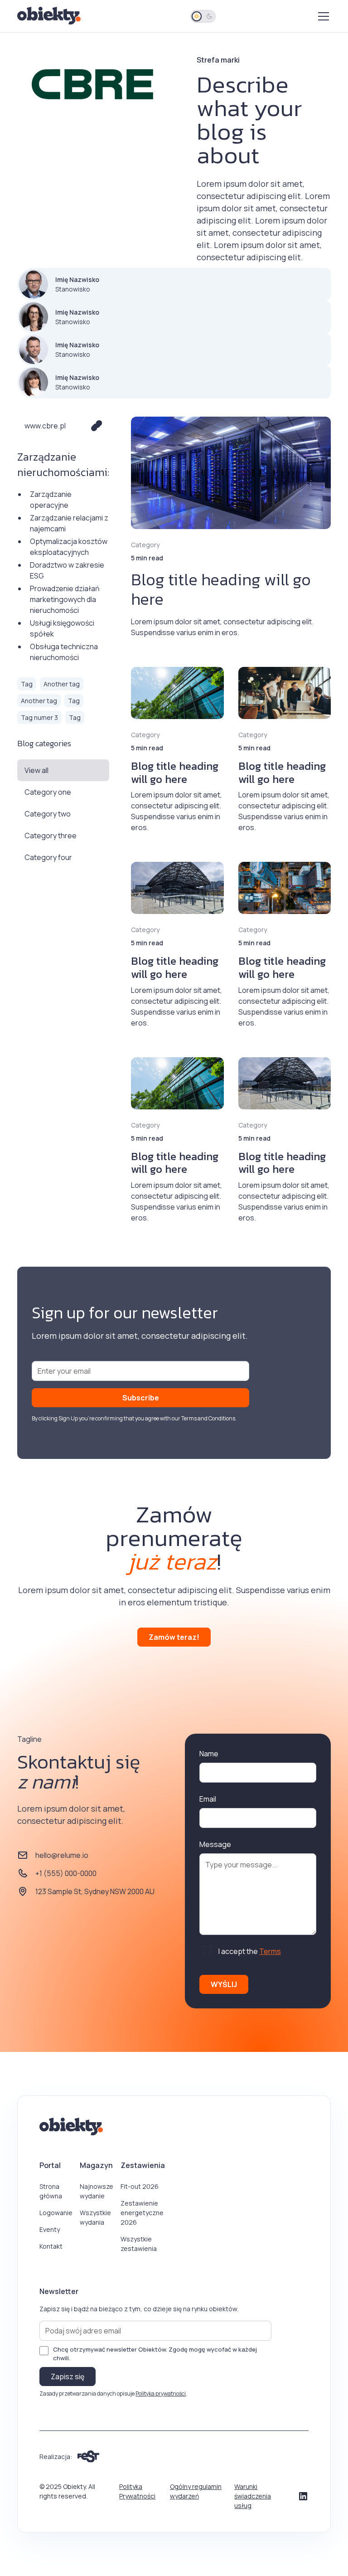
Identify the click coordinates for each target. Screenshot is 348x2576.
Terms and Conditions (208, 1418)
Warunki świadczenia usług (253, 2496)
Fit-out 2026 (140, 2186)
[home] (50, 16)
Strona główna (51, 2191)
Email (208, 1799)
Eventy (50, 2229)
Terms (270, 1951)
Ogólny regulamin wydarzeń (196, 2491)
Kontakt (51, 2246)
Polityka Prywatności (137, 2491)
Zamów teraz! (174, 1637)
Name (209, 1754)
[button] (322, 16)
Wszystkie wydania (95, 2217)
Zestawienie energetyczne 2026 (142, 2213)
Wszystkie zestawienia (139, 2244)
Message (215, 1844)
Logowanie (56, 2213)
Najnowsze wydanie (97, 2191)
